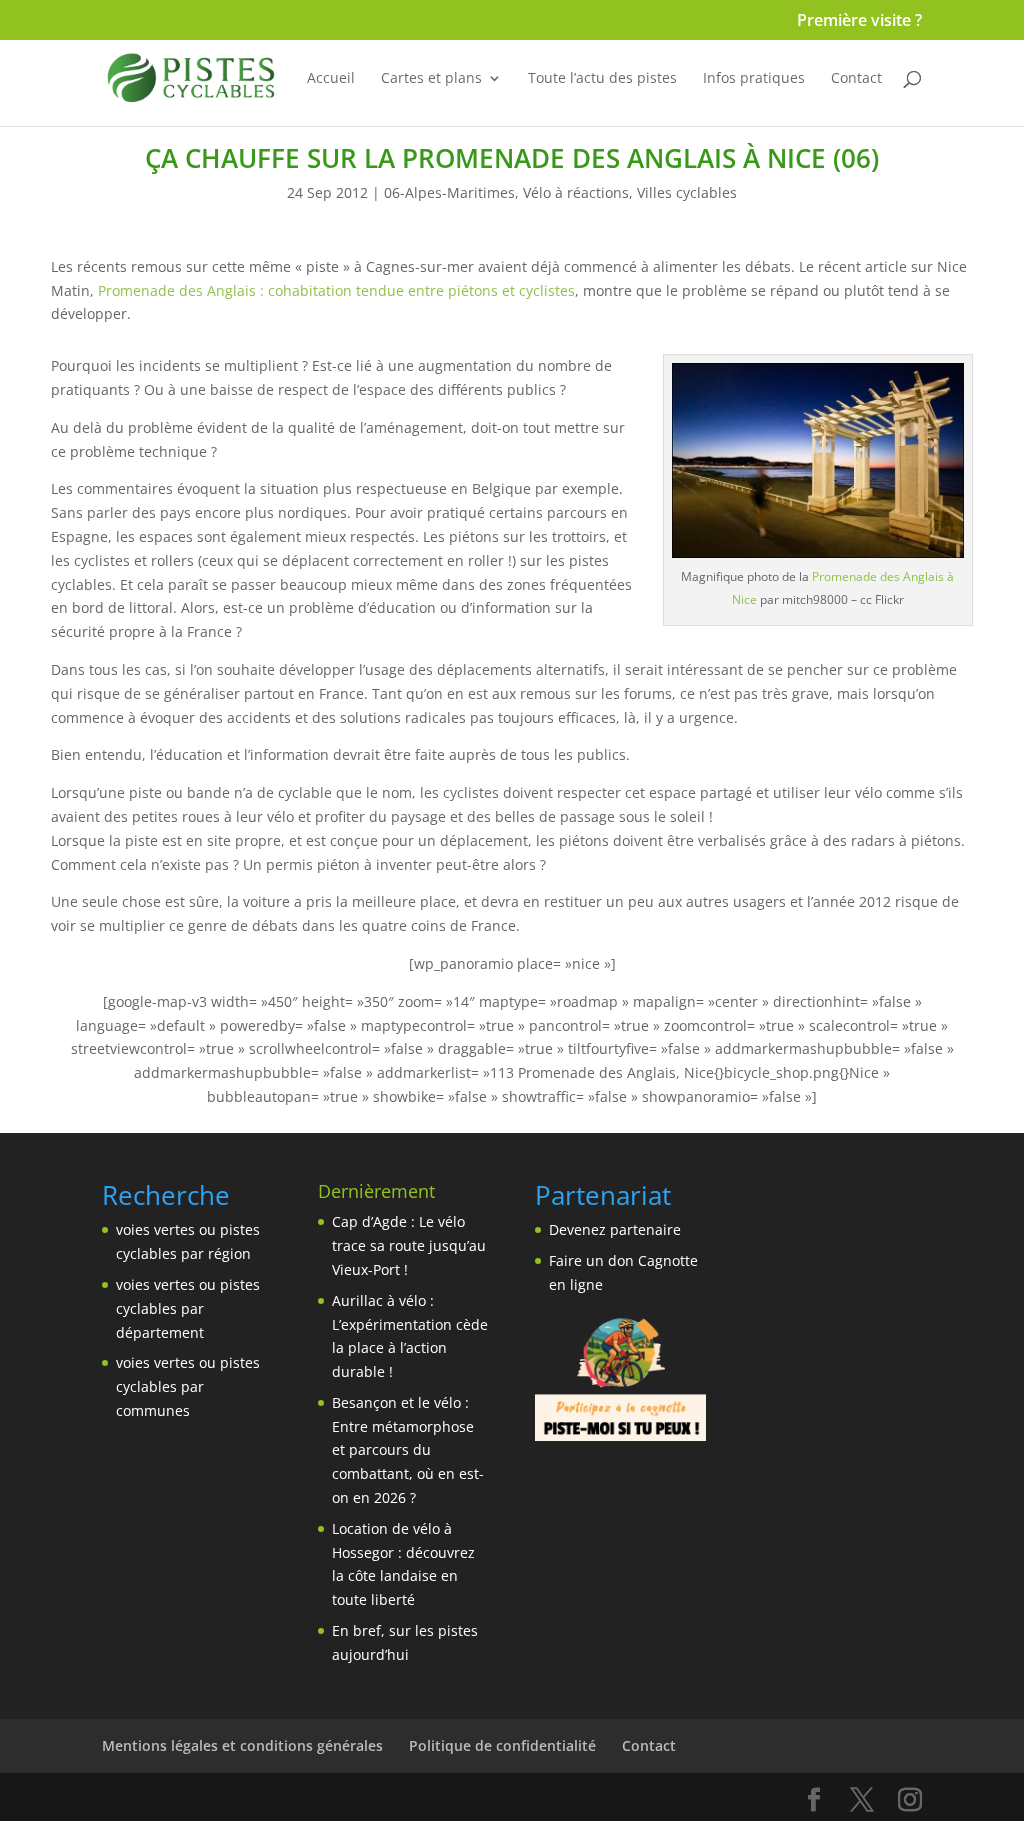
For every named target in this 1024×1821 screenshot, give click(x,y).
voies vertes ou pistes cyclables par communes (188, 1386)
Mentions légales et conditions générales (242, 1745)
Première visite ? (859, 21)
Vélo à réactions (576, 192)
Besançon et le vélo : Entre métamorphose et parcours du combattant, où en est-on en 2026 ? (408, 1450)
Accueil (331, 79)
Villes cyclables (687, 192)
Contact (856, 79)
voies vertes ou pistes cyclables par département (188, 1308)
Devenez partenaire (615, 1229)
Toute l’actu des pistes (602, 79)
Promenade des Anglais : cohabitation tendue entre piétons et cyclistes (336, 290)
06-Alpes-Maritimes (449, 192)
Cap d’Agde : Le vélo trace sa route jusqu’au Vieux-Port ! (409, 1245)
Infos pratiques (754, 79)
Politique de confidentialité (502, 1745)
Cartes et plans (431, 79)
